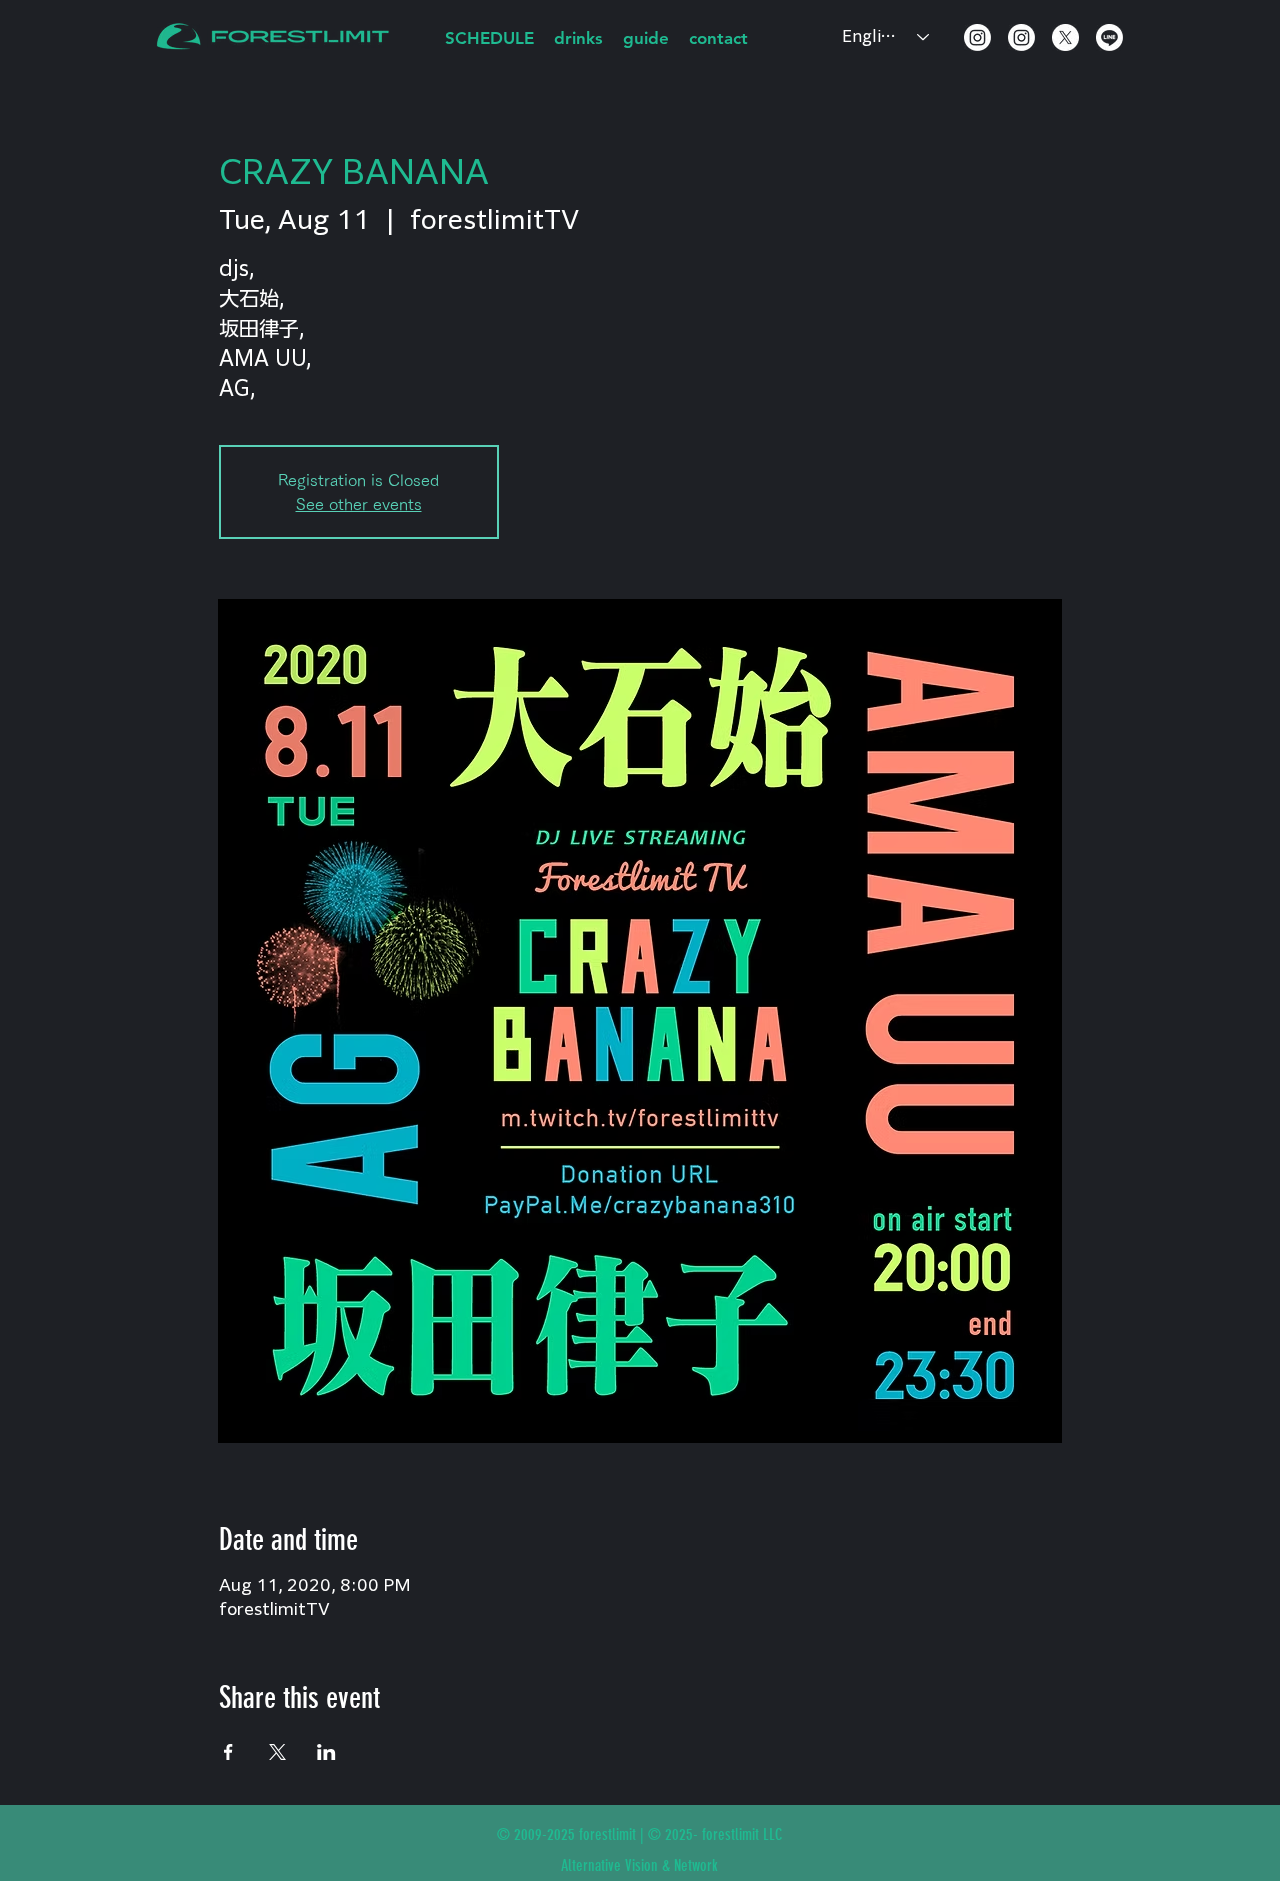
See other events (359, 504)
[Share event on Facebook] (228, 1752)
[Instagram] (977, 37)
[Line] (1109, 37)
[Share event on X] (277, 1752)
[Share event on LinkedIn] (326, 1752)
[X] (1065, 37)
